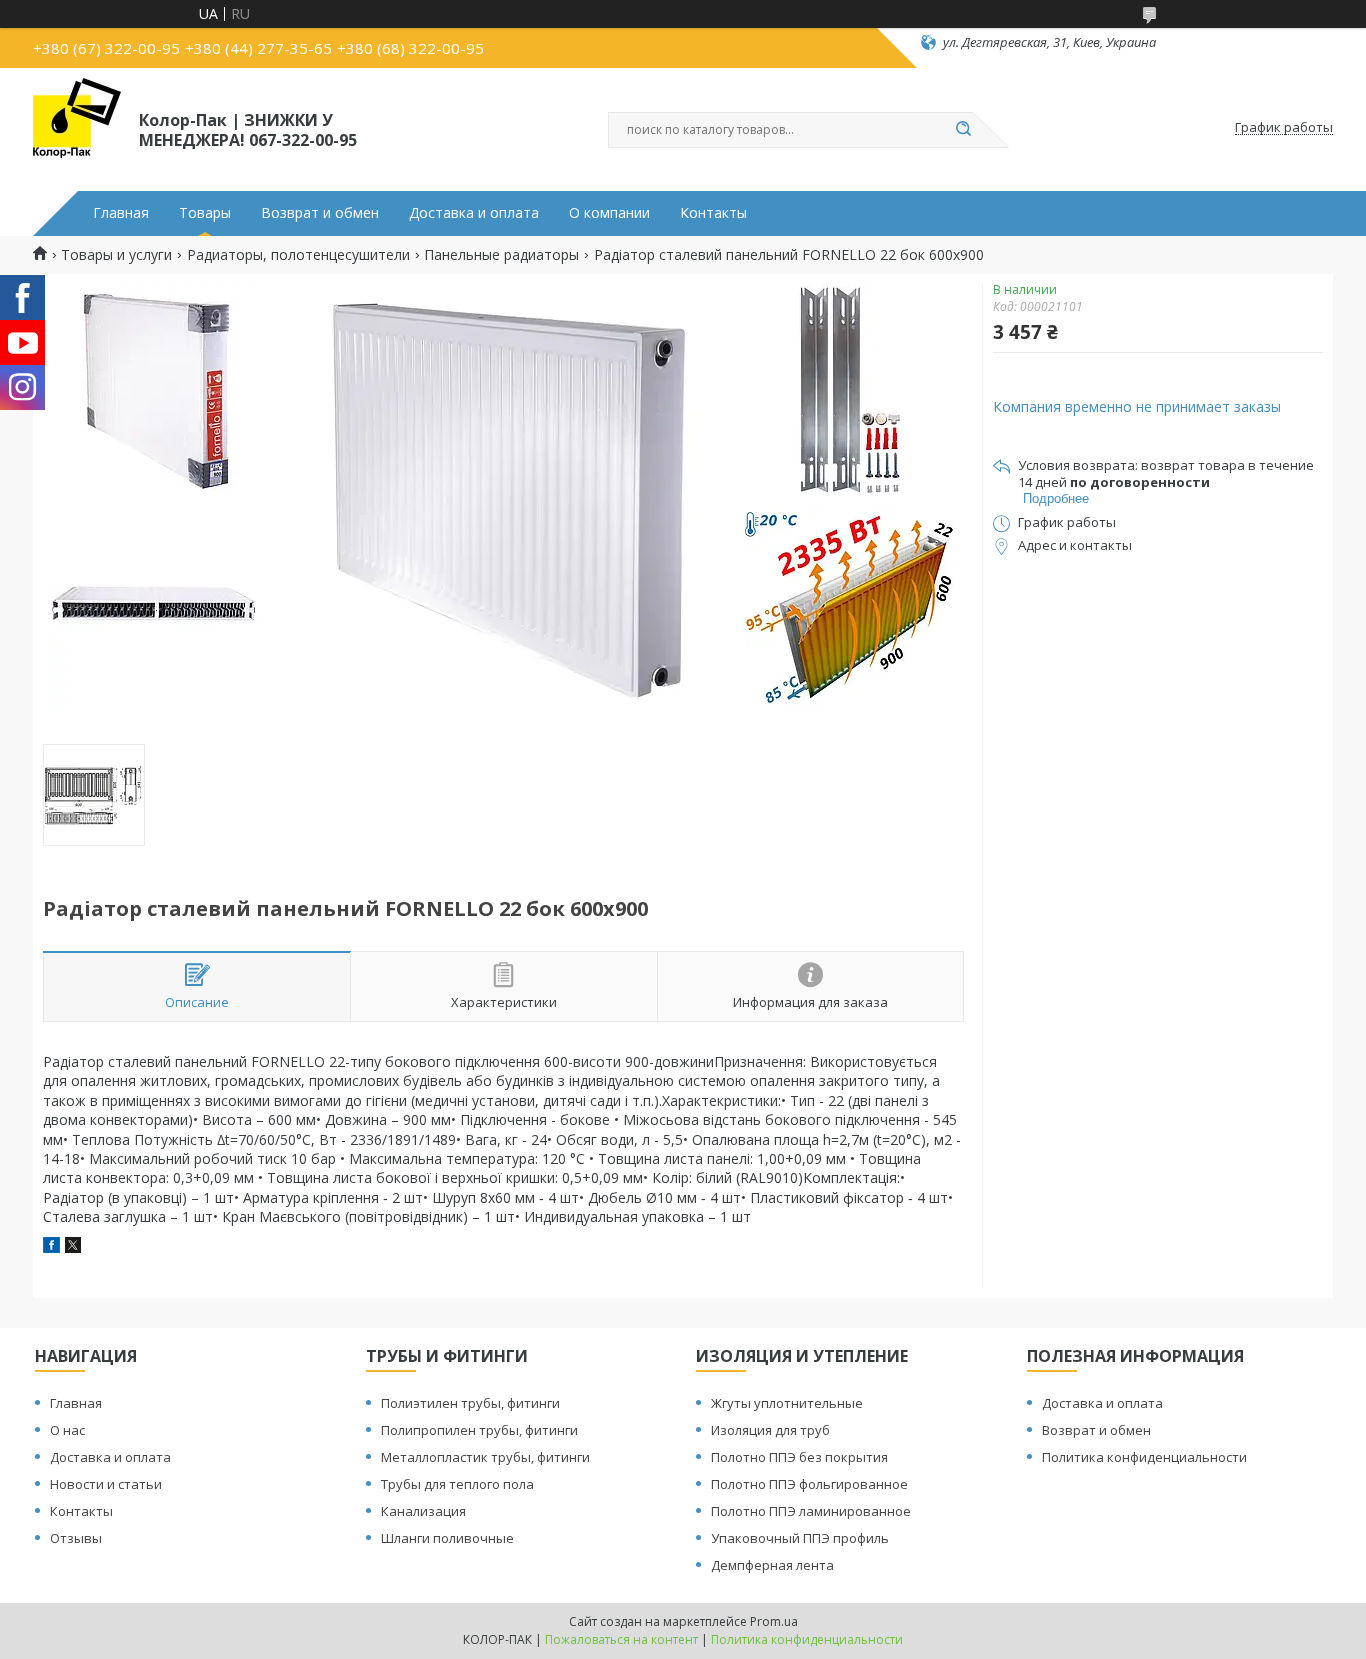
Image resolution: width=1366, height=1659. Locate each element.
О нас (67, 1430)
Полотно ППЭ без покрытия (799, 1457)
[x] (73, 1247)
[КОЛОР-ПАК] (77, 128)
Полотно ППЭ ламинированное (811, 1511)
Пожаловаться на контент (621, 1639)
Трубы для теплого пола (457, 1484)
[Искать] (963, 130)
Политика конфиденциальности (1144, 1457)
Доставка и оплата (474, 213)
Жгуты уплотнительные (787, 1403)
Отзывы (76, 1538)
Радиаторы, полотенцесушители (298, 255)
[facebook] (51, 1247)
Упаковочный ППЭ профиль (800, 1538)
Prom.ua (774, 1621)
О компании (609, 213)
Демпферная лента (772, 1565)
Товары (205, 213)
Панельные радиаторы (501, 255)
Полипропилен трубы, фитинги (479, 1430)
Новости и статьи (106, 1484)
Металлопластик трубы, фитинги (485, 1457)
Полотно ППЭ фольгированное (809, 1484)
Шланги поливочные (447, 1538)
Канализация (423, 1511)
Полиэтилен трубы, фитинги (470, 1403)
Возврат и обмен (320, 213)
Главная (121, 213)
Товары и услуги (116, 255)
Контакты (713, 213)
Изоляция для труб (770, 1430)
